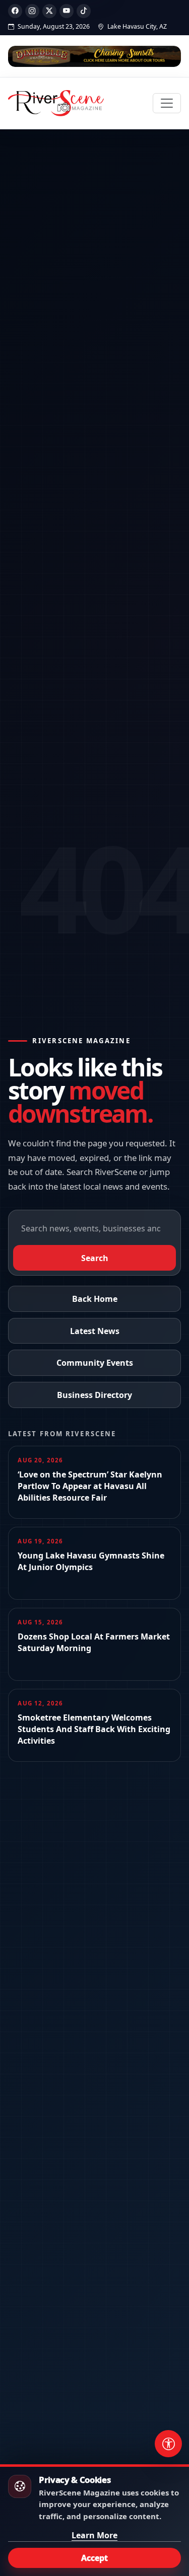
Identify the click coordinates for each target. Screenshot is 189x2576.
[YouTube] (67, 11)
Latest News (95, 1331)
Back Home (95, 1299)
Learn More (94, 2535)
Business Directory (94, 1395)
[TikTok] (84, 11)
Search (95, 1258)
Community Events (95, 1363)
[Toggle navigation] (167, 103)
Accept (94, 2558)
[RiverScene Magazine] (56, 103)
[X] (49, 11)
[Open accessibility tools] (168, 2444)
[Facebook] (15, 11)
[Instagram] (32, 11)
